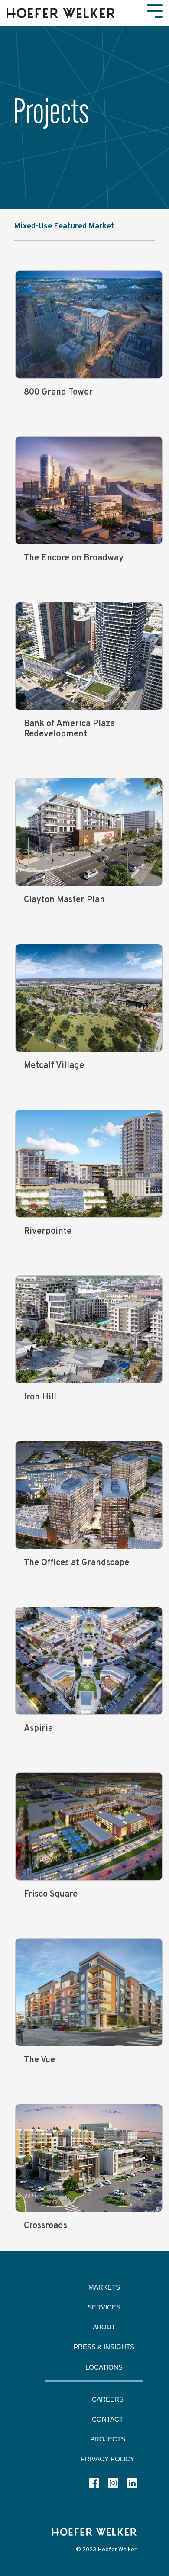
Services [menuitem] (104, 2307)
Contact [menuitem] (107, 2419)
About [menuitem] (104, 2327)
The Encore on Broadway (74, 558)
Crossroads (45, 2226)
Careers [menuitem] (108, 2399)
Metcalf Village (54, 1066)
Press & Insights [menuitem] (104, 2347)
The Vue (39, 2060)
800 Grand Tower (58, 392)
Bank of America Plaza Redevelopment (69, 729)
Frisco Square (51, 1894)
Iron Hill (40, 1397)
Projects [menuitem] (108, 2439)
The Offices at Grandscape (76, 1563)
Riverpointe (48, 1232)
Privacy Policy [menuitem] (107, 2459)
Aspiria (38, 1729)
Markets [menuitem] (104, 2287)
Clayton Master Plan (64, 900)
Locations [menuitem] (104, 2367)
